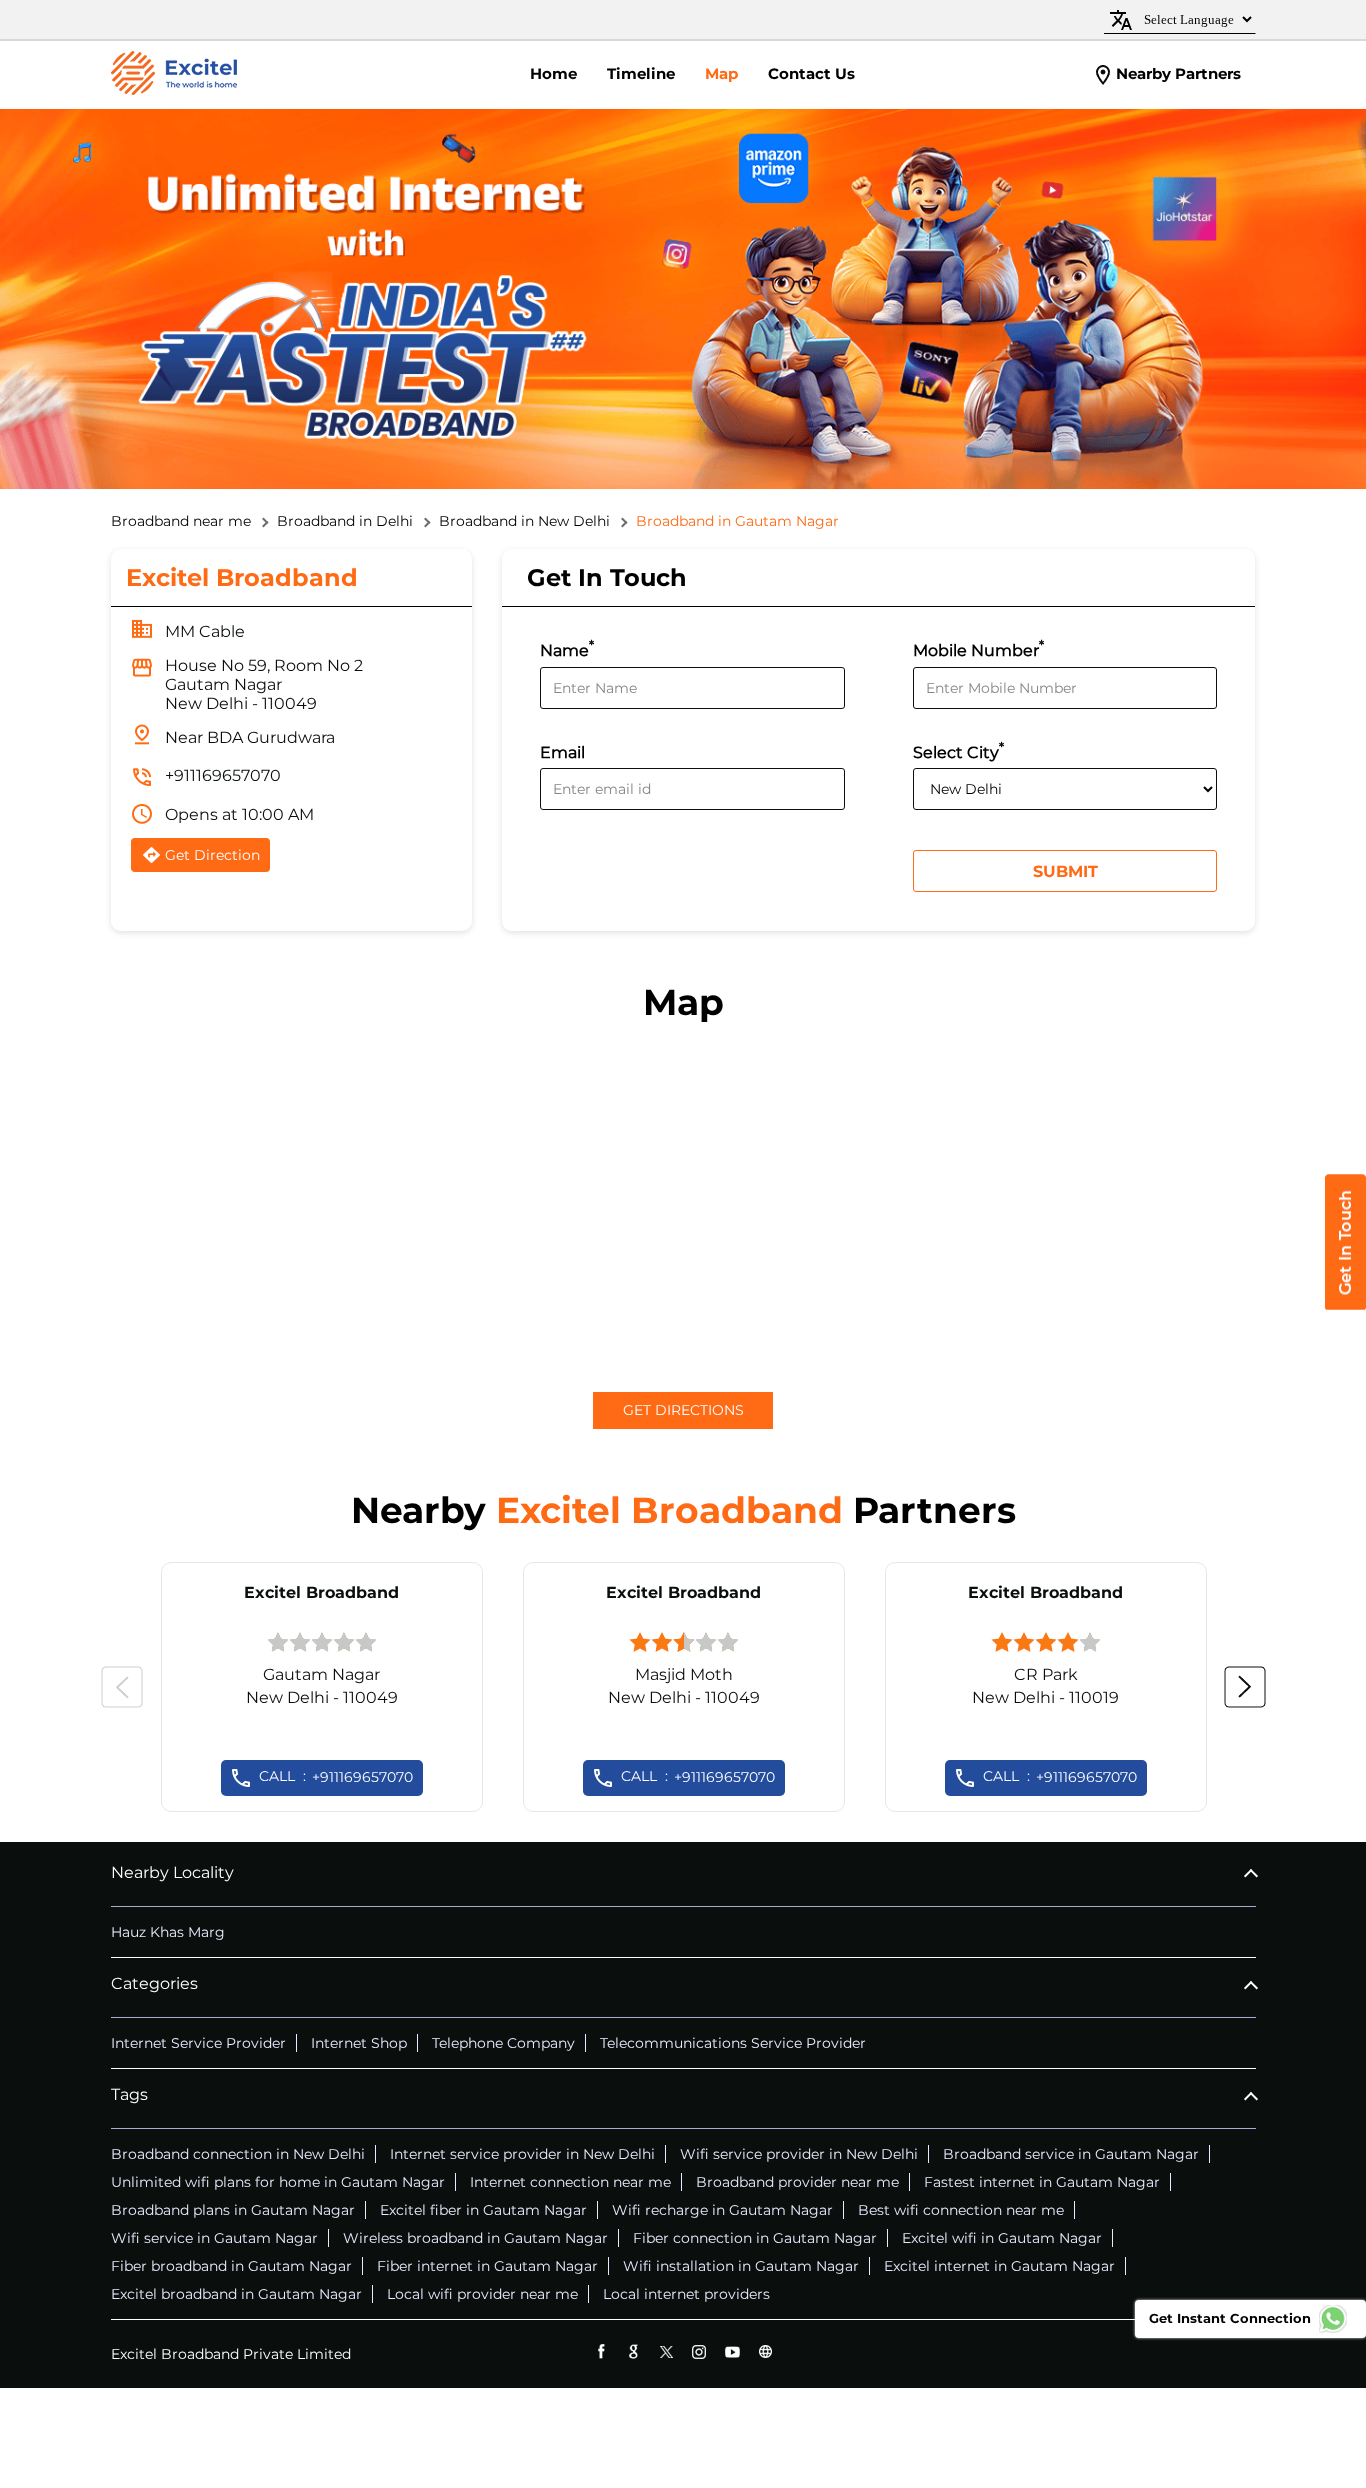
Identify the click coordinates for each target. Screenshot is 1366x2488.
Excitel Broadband (321, 1592)
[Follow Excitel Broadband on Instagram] (699, 2351)
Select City (958, 750)
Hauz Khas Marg (168, 1932)
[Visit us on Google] (633, 2351)
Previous (122, 1687)
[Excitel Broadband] (174, 75)
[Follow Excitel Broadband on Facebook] (600, 2351)
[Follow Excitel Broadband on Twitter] (666, 2351)
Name (567, 648)
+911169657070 (223, 775)
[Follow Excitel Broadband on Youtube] (732, 2351)
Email (562, 752)
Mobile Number (978, 648)
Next (1245, 1687)
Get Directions (683, 1410)
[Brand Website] (765, 2351)
